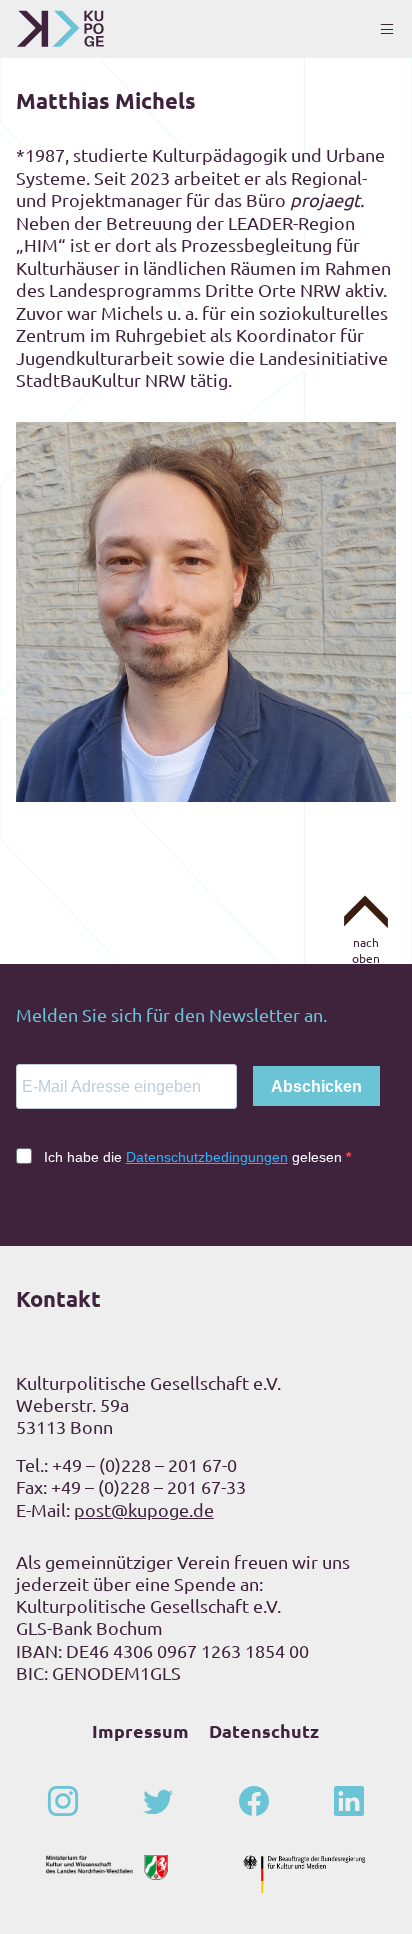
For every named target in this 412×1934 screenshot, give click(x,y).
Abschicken (316, 1086)
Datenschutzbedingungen (207, 1157)
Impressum (140, 1730)
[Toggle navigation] (387, 29)
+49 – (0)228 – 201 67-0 (144, 1464)
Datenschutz (264, 1730)
